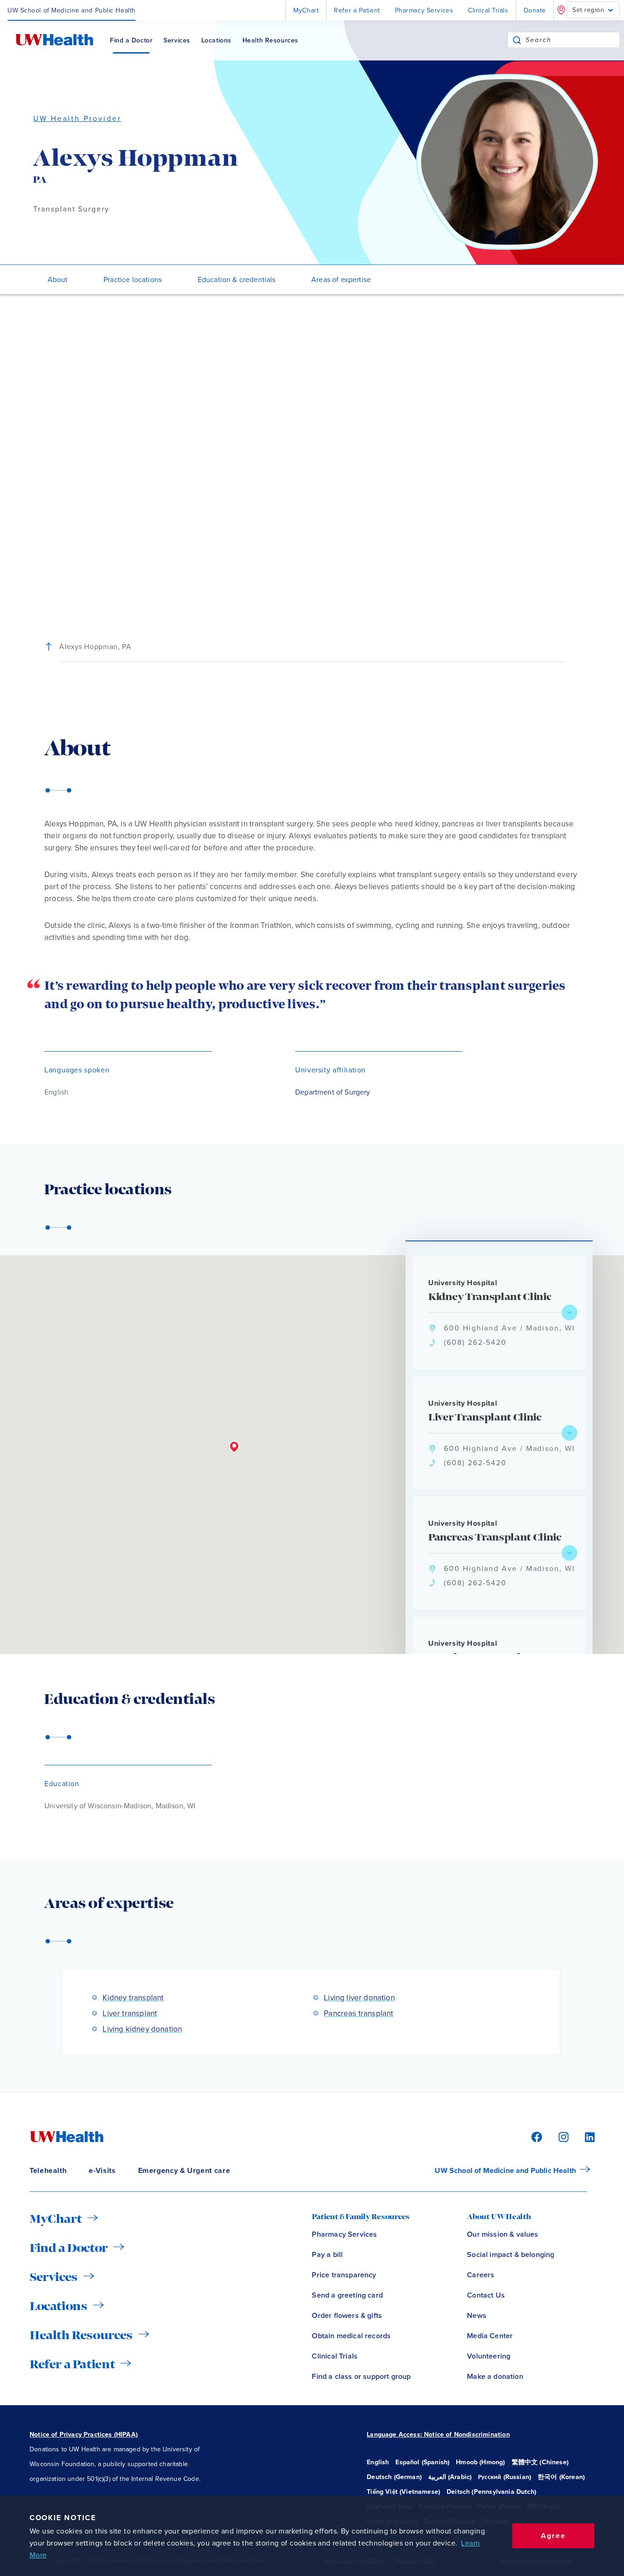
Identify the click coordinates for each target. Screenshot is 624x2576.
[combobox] (573, 40)
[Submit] (517, 40)
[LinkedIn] (585, 2136)
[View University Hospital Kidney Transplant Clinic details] (569, 1312)
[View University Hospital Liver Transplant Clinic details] (569, 1433)
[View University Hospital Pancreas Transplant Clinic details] (569, 1553)
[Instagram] (562, 2136)
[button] (234, 1447)
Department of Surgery (333, 1092)
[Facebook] (535, 2136)
